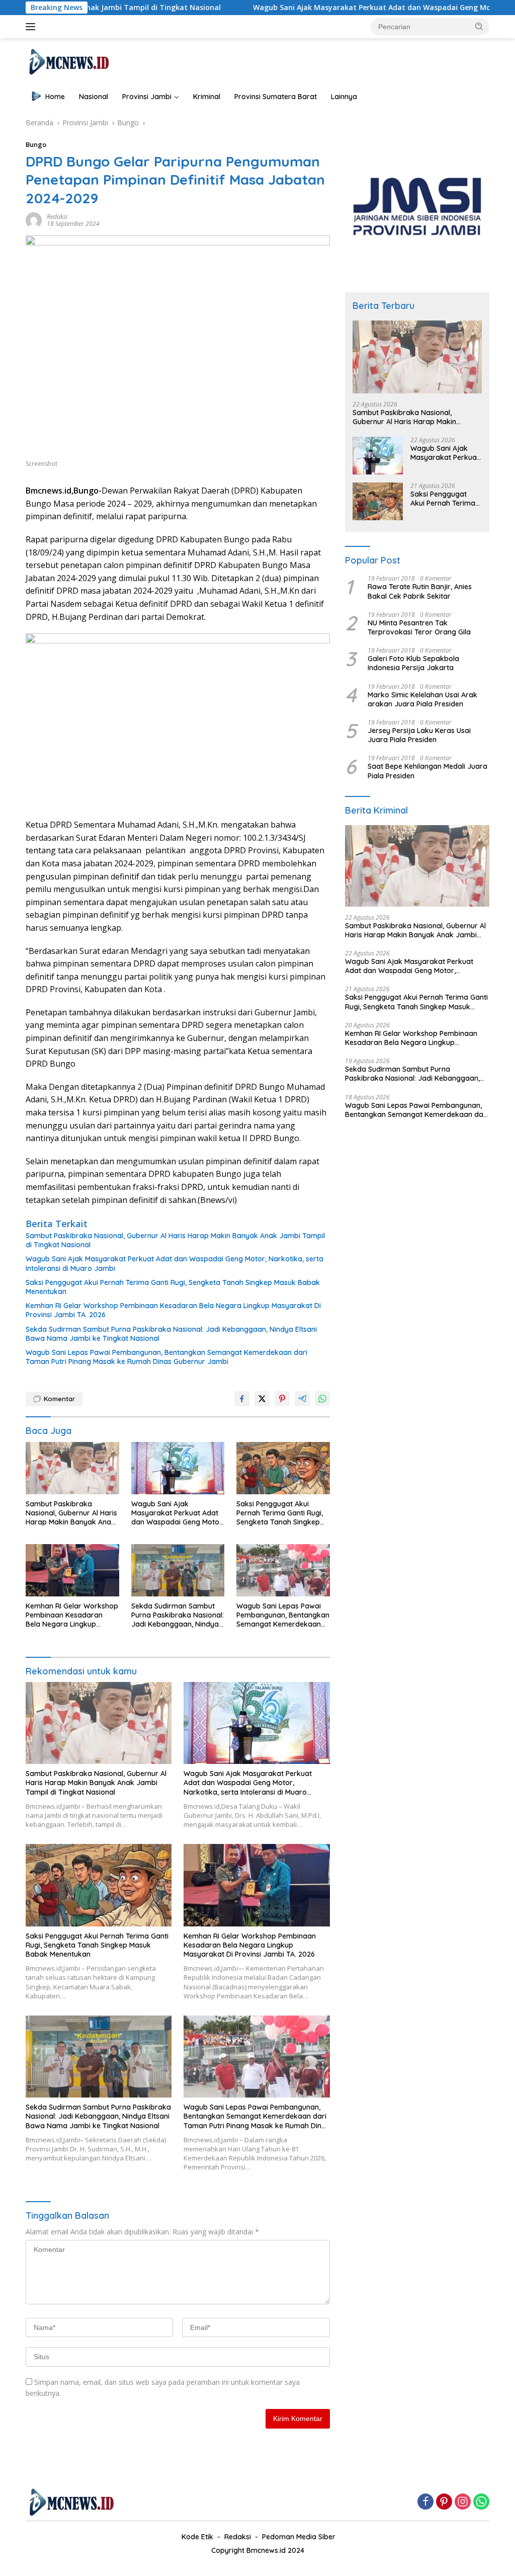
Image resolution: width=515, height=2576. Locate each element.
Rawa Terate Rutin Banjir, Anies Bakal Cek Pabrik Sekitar (420, 591)
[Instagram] (463, 2502)
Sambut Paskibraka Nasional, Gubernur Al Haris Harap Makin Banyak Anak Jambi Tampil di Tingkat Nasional (175, 1240)
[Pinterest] (444, 2502)
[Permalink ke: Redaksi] (34, 220)
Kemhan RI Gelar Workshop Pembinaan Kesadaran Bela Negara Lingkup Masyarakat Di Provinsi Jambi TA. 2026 (173, 1310)
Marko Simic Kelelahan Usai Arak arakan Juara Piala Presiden (422, 699)
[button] (479, 26)
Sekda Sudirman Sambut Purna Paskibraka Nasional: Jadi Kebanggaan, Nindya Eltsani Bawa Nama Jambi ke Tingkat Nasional (171, 1334)
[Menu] (32, 27)
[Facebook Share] (242, 1399)
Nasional (94, 97)
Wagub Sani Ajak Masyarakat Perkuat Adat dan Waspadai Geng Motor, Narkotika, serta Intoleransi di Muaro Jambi (175, 1263)
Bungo (36, 144)
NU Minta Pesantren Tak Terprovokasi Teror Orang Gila (419, 627)
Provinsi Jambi (147, 97)
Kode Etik (197, 2537)
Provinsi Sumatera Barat (276, 97)
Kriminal (207, 97)
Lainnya (344, 97)
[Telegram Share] (302, 1399)
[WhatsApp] (481, 2502)
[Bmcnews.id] (68, 61)
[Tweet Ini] (262, 1399)
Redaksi (57, 217)
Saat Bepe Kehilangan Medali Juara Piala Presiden (427, 771)
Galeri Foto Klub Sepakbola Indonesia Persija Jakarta (413, 663)
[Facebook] (425, 2502)
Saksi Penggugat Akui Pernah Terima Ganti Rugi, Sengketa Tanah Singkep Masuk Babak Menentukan (173, 1287)
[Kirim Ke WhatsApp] (322, 1399)
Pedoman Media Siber (299, 2537)
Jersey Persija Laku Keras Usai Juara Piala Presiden (419, 735)
